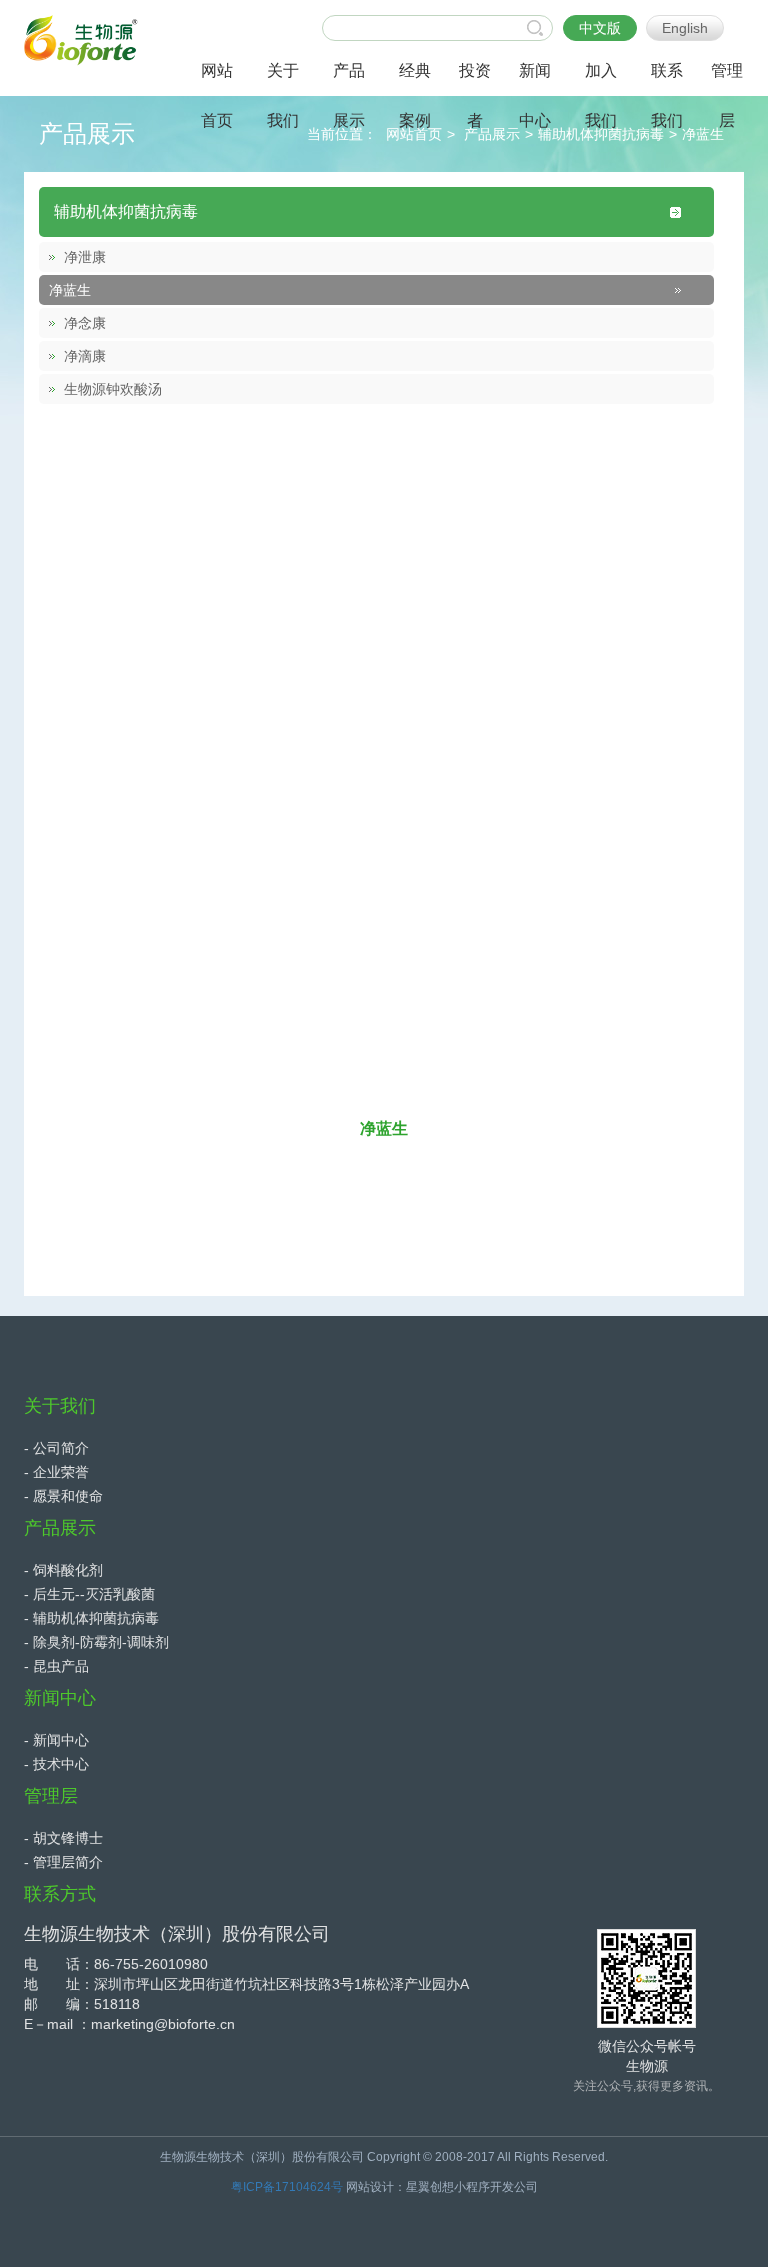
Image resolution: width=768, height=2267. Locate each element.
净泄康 (85, 257)
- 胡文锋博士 (63, 1838)
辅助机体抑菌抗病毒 (126, 211)
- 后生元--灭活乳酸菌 (89, 1594)
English (685, 28)
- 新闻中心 (56, 1740)
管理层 (51, 1796)
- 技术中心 (56, 1764)
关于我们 (60, 1406)
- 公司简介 (56, 1448)
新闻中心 (60, 1698)
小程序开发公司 (496, 2187)
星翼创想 (430, 2187)
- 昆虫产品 (56, 1666)
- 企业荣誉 (56, 1472)
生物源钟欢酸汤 (113, 389)
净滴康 (85, 356)
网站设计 (370, 2187)
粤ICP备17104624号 (287, 2187)
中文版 (600, 28)
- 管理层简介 (63, 1862)
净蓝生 (703, 134)
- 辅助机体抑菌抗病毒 (91, 1618)
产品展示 (492, 134)
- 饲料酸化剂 (63, 1570)
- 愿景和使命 (63, 1496)
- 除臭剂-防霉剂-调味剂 (96, 1642)
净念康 (85, 323)
